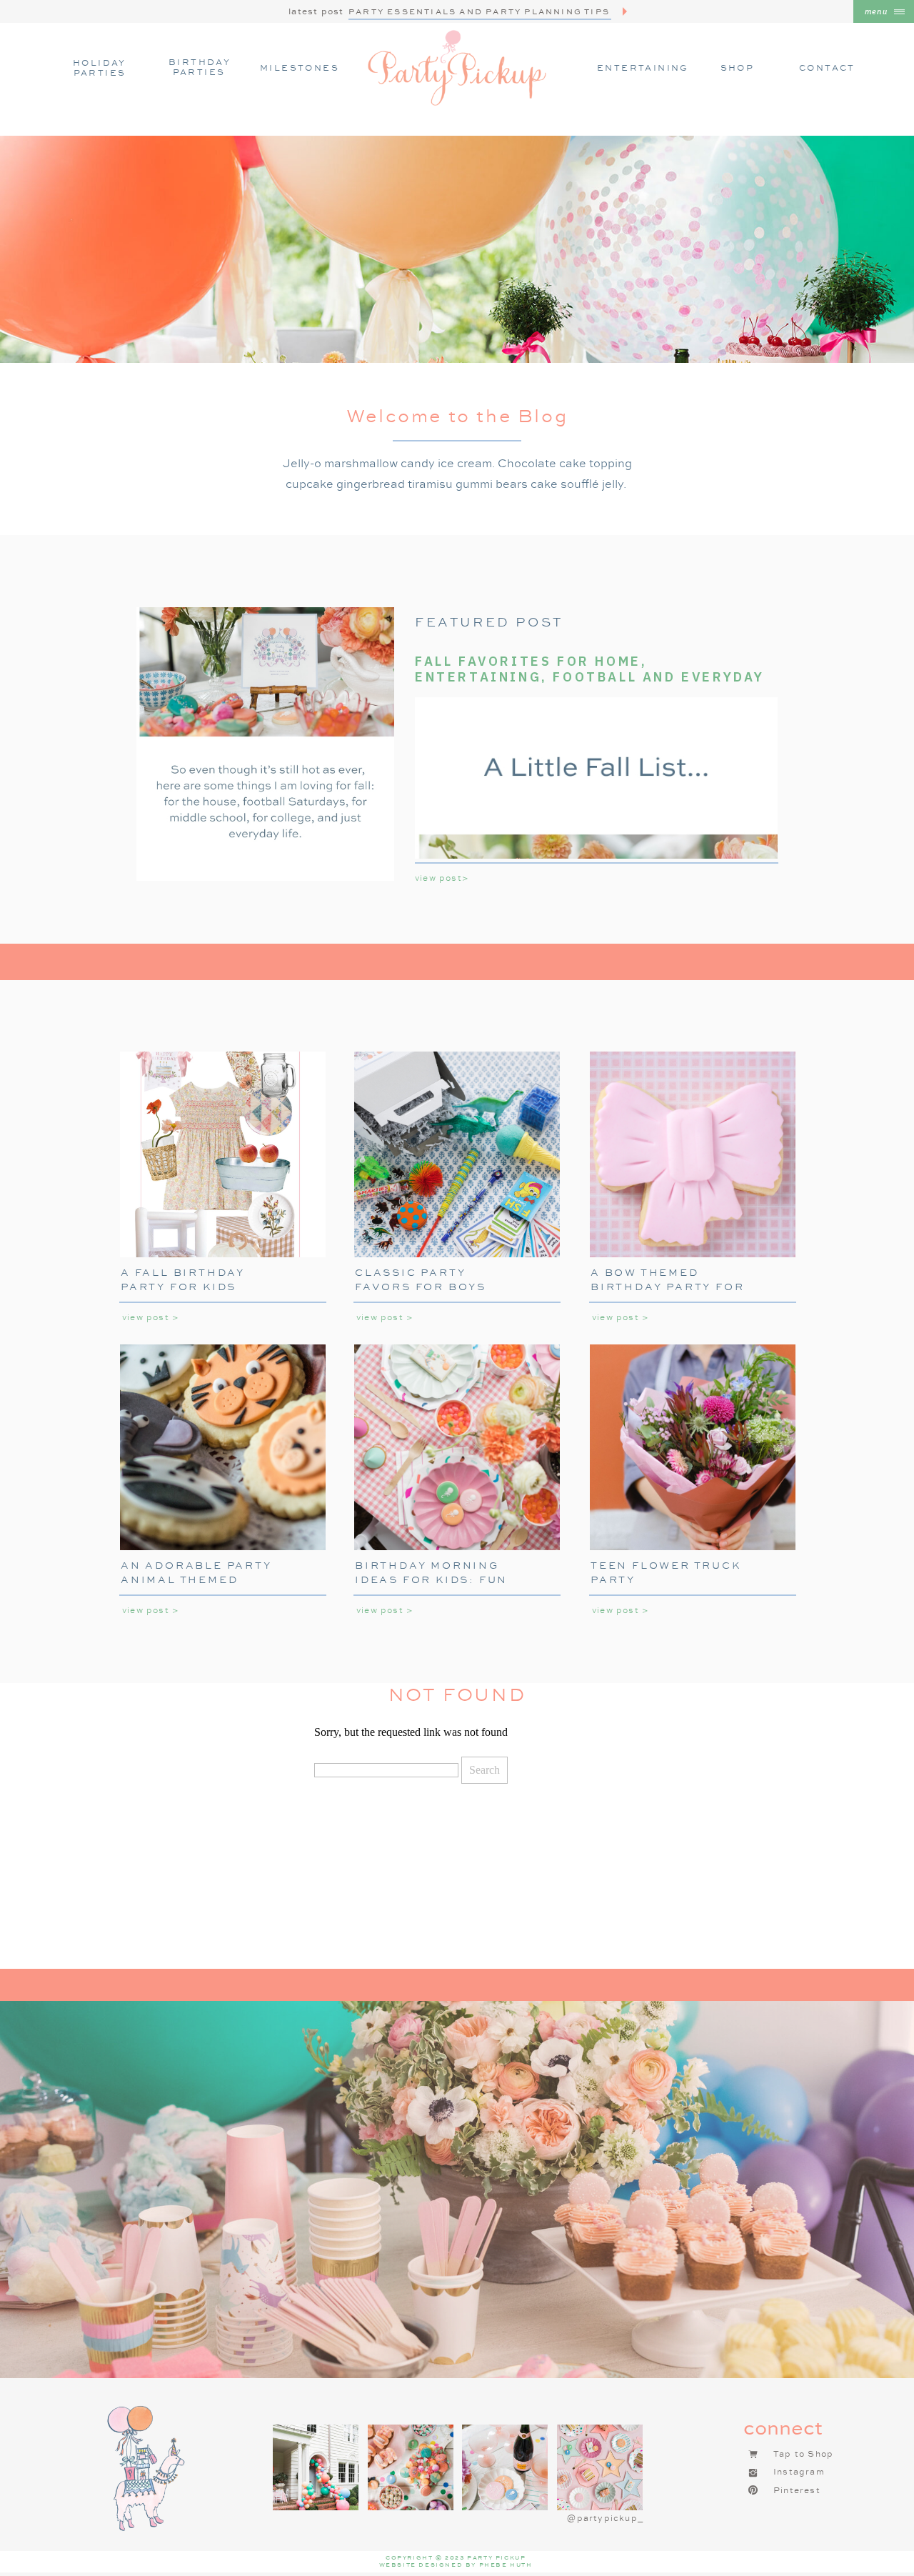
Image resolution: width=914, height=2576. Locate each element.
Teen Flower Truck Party (666, 1572)
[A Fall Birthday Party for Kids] (223, 1154)
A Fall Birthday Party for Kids (183, 1279)
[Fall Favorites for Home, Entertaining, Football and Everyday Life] (265, 744)
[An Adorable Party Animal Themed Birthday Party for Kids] (223, 1447)
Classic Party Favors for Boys (421, 1279)
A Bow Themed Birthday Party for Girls (667, 1286)
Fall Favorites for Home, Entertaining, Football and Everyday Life (590, 677)
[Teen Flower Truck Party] (693, 1447)
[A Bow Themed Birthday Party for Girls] (693, 1154)
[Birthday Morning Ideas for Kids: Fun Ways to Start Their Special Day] (457, 1447)
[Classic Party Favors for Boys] (457, 1154)
